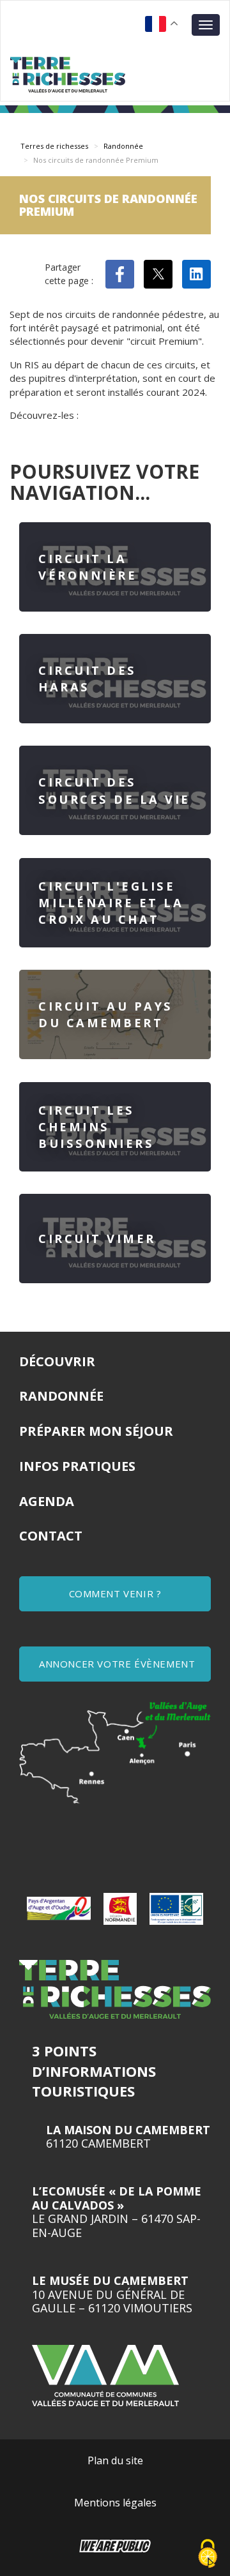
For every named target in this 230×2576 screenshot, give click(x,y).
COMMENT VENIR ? (115, 1593)
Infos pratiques (77, 1466)
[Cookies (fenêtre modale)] (208, 2554)
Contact (51, 1536)
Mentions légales (115, 2503)
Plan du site (115, 2460)
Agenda (47, 1501)
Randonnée (123, 146)
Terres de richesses (54, 146)
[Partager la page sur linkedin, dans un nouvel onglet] (196, 274)
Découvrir (57, 1361)
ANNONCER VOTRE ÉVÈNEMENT (117, 1664)
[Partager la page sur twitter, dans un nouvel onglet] (158, 274)
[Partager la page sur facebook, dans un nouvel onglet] (120, 274)
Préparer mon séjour (96, 1431)
